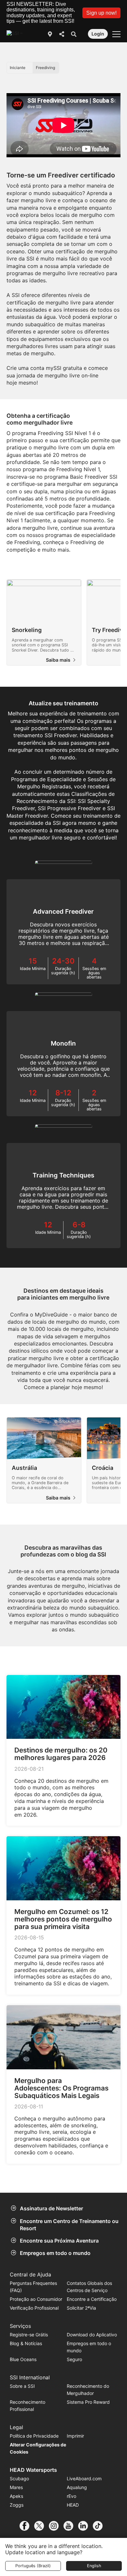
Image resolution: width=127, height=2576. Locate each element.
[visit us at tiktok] (100, 2526)
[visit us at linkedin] (85, 2526)
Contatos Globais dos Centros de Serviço (89, 2287)
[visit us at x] (42, 2526)
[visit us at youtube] (71, 2526)
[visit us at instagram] (56, 2526)
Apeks (16, 2496)
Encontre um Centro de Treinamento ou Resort (69, 2225)
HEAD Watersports (33, 2470)
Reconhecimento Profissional (28, 2406)
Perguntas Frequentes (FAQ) (33, 2287)
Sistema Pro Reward (88, 2402)
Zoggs (17, 2505)
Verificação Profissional (34, 2308)
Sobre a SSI (22, 2386)
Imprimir (75, 2436)
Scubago (19, 2478)
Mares (16, 2487)
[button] (101, 13)
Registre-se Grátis (29, 2335)
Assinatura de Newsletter (51, 2208)
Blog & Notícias (26, 2343)
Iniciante (18, 68)
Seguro (74, 2359)
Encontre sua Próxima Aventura (59, 2241)
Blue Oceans (23, 2359)
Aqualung (77, 2487)
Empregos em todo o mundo (55, 2253)
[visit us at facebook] (27, 2526)
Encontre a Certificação (92, 2299)
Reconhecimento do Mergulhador (88, 2390)
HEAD (73, 2505)
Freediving (45, 68)
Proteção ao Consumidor (36, 2299)
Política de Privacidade (34, 2436)
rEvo (71, 2496)
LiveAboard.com (84, 2478)
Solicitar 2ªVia (81, 2308)
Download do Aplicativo (92, 2335)
